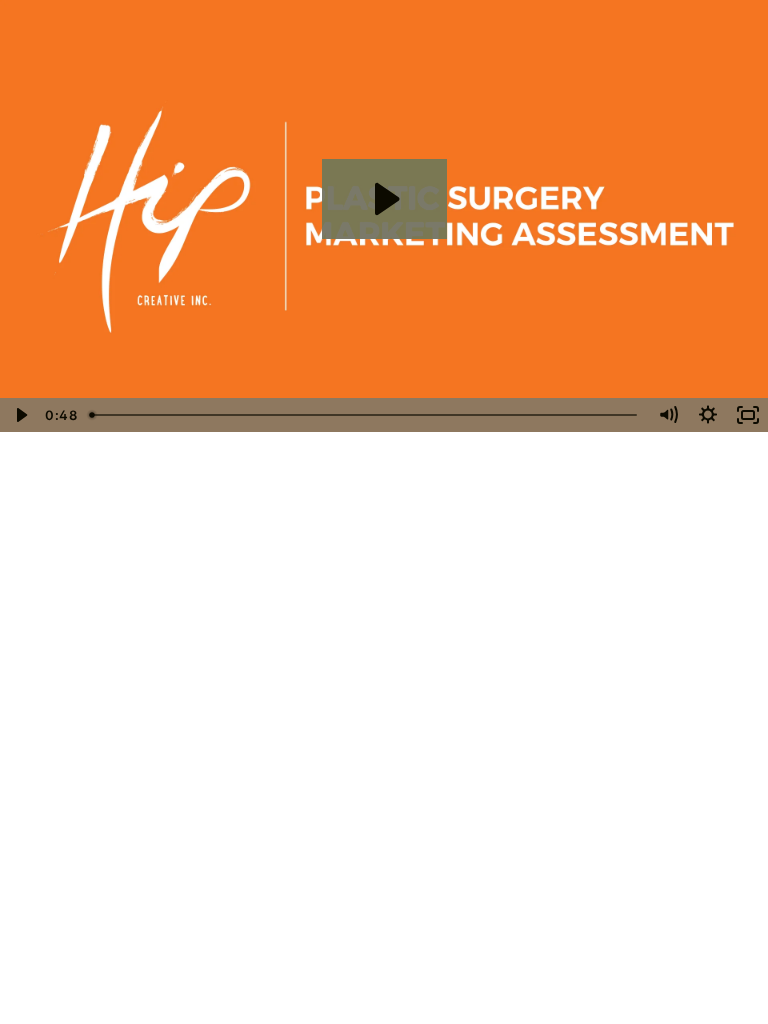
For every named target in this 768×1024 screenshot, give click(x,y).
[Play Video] (20, 415)
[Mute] (668, 415)
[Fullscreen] (748, 415)
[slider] (365, 415)
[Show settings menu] (708, 415)
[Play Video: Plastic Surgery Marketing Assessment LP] (384, 199)
